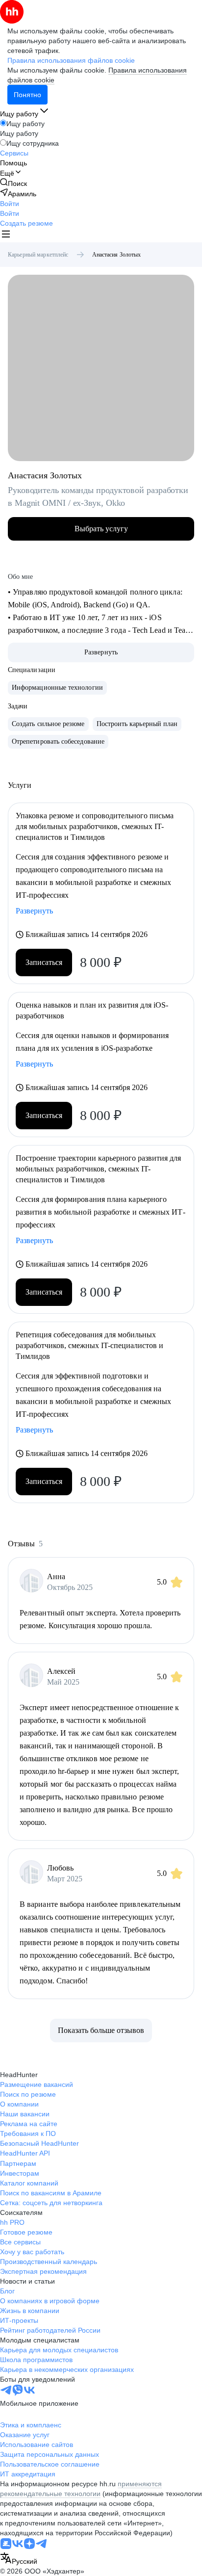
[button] (10, 204)
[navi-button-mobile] (6, 235)
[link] (13, 183)
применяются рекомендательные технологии (81, 2489)
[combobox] (19, 2559)
